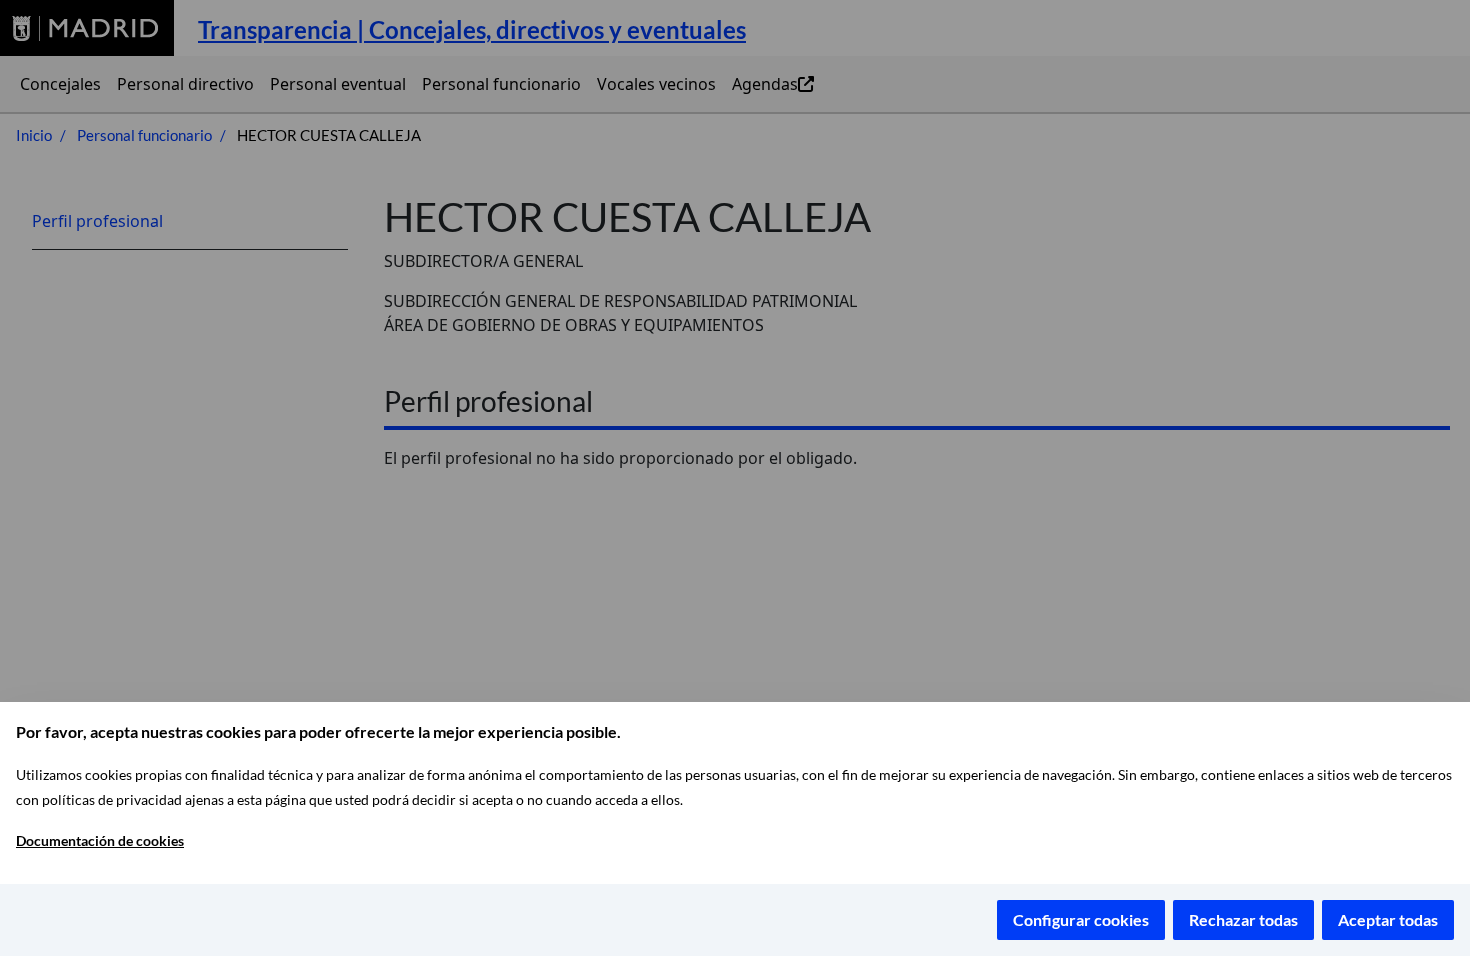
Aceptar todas (1388, 919)
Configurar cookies (1081, 919)
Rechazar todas (1243, 919)
